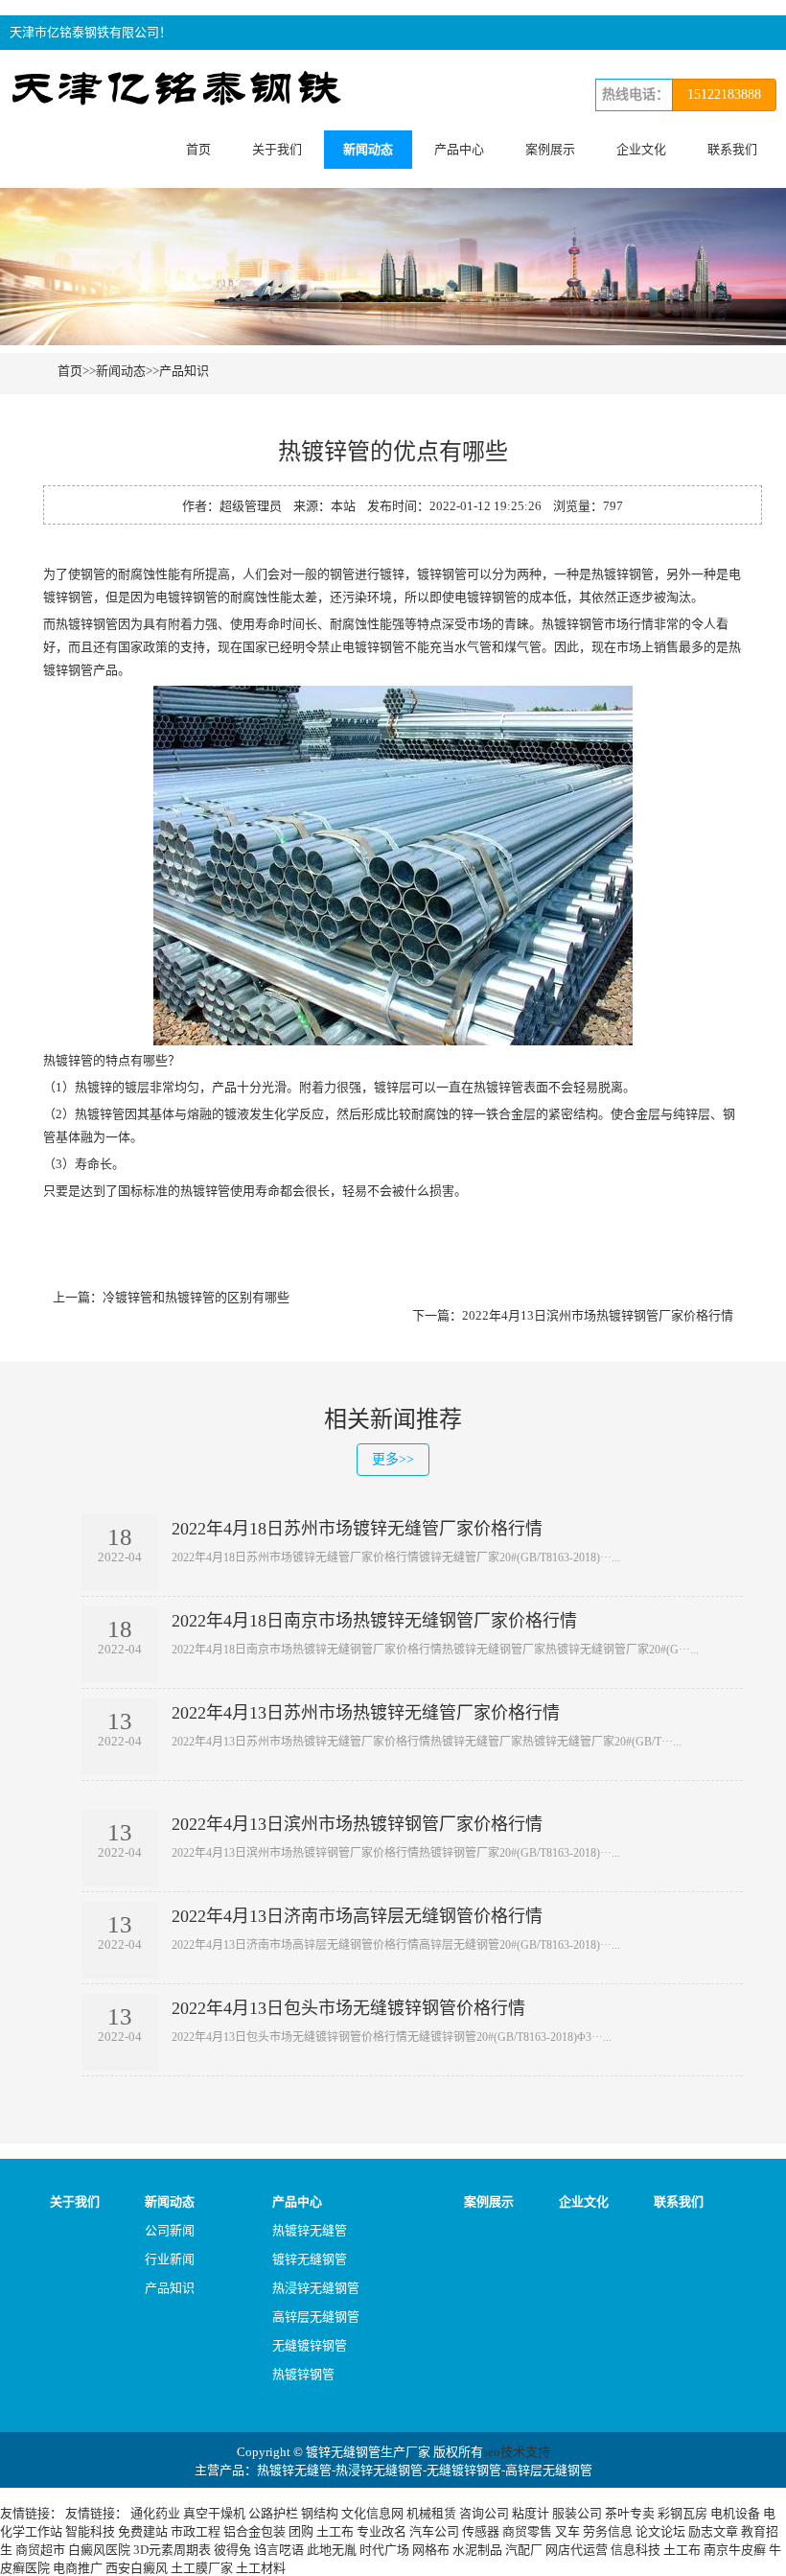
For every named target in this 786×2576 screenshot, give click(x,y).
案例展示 (550, 149)
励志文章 (713, 2531)
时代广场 (384, 2550)
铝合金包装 (254, 2531)
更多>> (393, 1459)
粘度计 (531, 2513)
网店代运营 (577, 2550)
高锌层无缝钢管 (316, 2317)
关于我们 (277, 149)
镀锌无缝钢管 (310, 2259)
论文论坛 (660, 2531)
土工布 (335, 2531)
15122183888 (724, 94)
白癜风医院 (99, 2550)
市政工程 (196, 2531)
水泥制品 (477, 2550)
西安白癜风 (137, 2568)
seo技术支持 (517, 2452)
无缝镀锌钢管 (310, 2345)
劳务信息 (608, 2531)
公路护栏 (273, 2513)
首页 (198, 149)
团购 (301, 2531)
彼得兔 (232, 2550)
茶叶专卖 (630, 2513)
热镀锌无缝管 (310, 2230)
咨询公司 (484, 2513)
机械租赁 (431, 2513)
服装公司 (577, 2513)
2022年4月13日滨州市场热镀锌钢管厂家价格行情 (598, 1315)
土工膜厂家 (202, 2568)
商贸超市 (40, 2550)
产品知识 (184, 371)
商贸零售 (527, 2531)
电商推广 (78, 2568)
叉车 (567, 2531)
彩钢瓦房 (682, 2513)
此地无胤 (332, 2550)
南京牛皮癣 (735, 2550)
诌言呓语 (279, 2550)
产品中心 (459, 149)
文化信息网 (372, 2513)
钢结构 (320, 2513)
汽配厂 (524, 2550)
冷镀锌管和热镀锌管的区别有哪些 (196, 1297)
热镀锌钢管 (303, 2374)
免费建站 (143, 2531)
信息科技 (636, 2550)
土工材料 (261, 2568)
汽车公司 (434, 2531)
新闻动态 (368, 149)
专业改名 (381, 2531)
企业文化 (641, 149)
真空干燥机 (214, 2513)
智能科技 (90, 2531)
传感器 (481, 2531)
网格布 (431, 2550)
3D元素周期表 (172, 2550)
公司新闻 (170, 2230)
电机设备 (735, 2513)
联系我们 (732, 149)
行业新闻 (170, 2259)
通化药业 (155, 2513)
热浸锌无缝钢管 (316, 2288)
